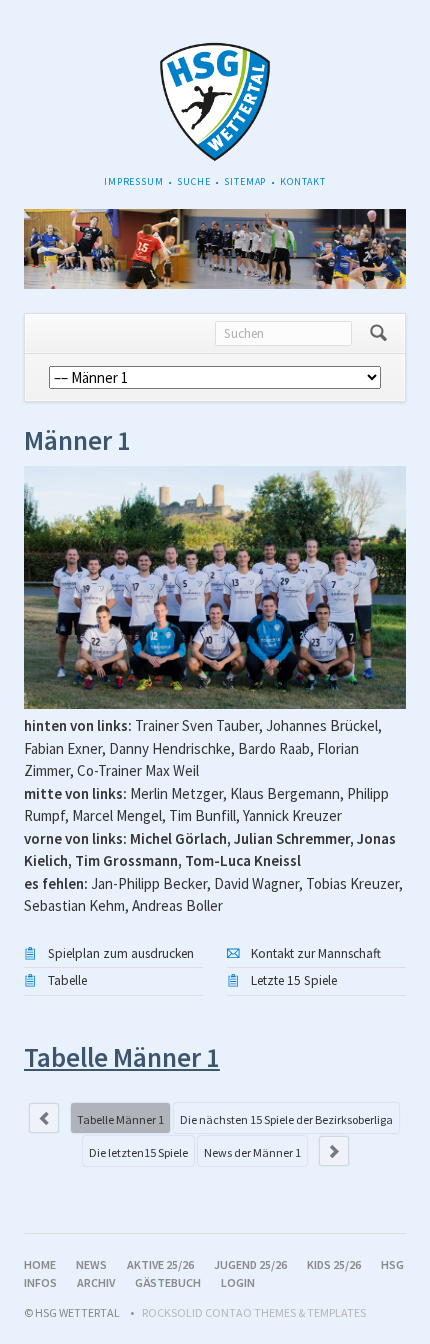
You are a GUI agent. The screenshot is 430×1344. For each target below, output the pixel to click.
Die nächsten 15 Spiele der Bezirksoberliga (286, 1119)
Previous (44, 1118)
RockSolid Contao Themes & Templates (254, 1312)
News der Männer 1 (252, 1152)
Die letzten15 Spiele (138, 1152)
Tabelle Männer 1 (120, 1119)
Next (334, 1151)
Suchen (378, 334)
